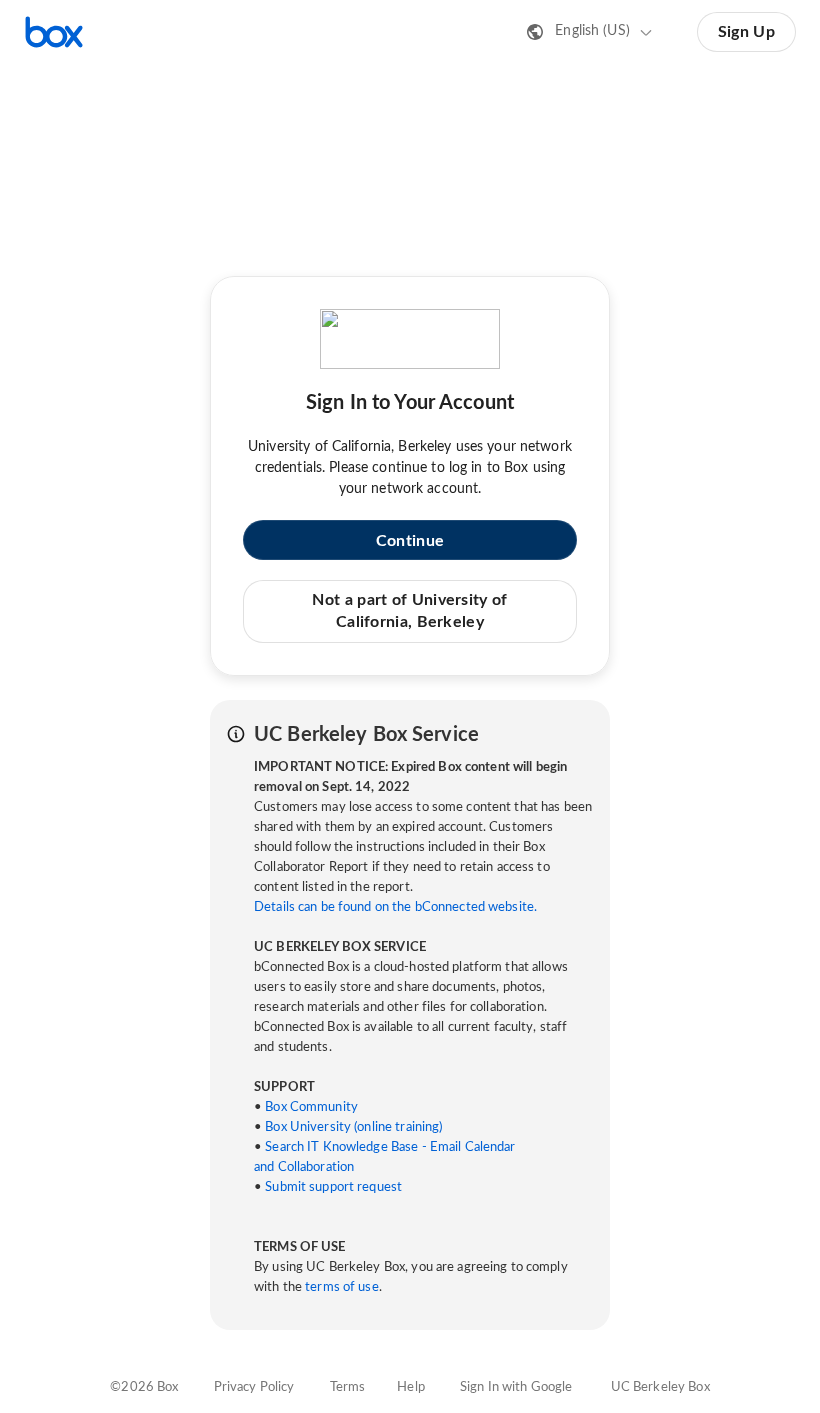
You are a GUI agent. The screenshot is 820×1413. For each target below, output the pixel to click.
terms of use (342, 1287)
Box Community (311, 1107)
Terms (348, 1387)
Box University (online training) (353, 1127)
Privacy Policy (254, 1387)
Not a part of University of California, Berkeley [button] (409, 611)
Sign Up (746, 32)
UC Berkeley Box (660, 1387)
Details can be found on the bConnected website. (395, 907)
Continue (410, 541)
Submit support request (333, 1187)
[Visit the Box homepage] (54, 32)
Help (411, 1387)
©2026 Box (144, 1387)
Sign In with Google (516, 1387)
